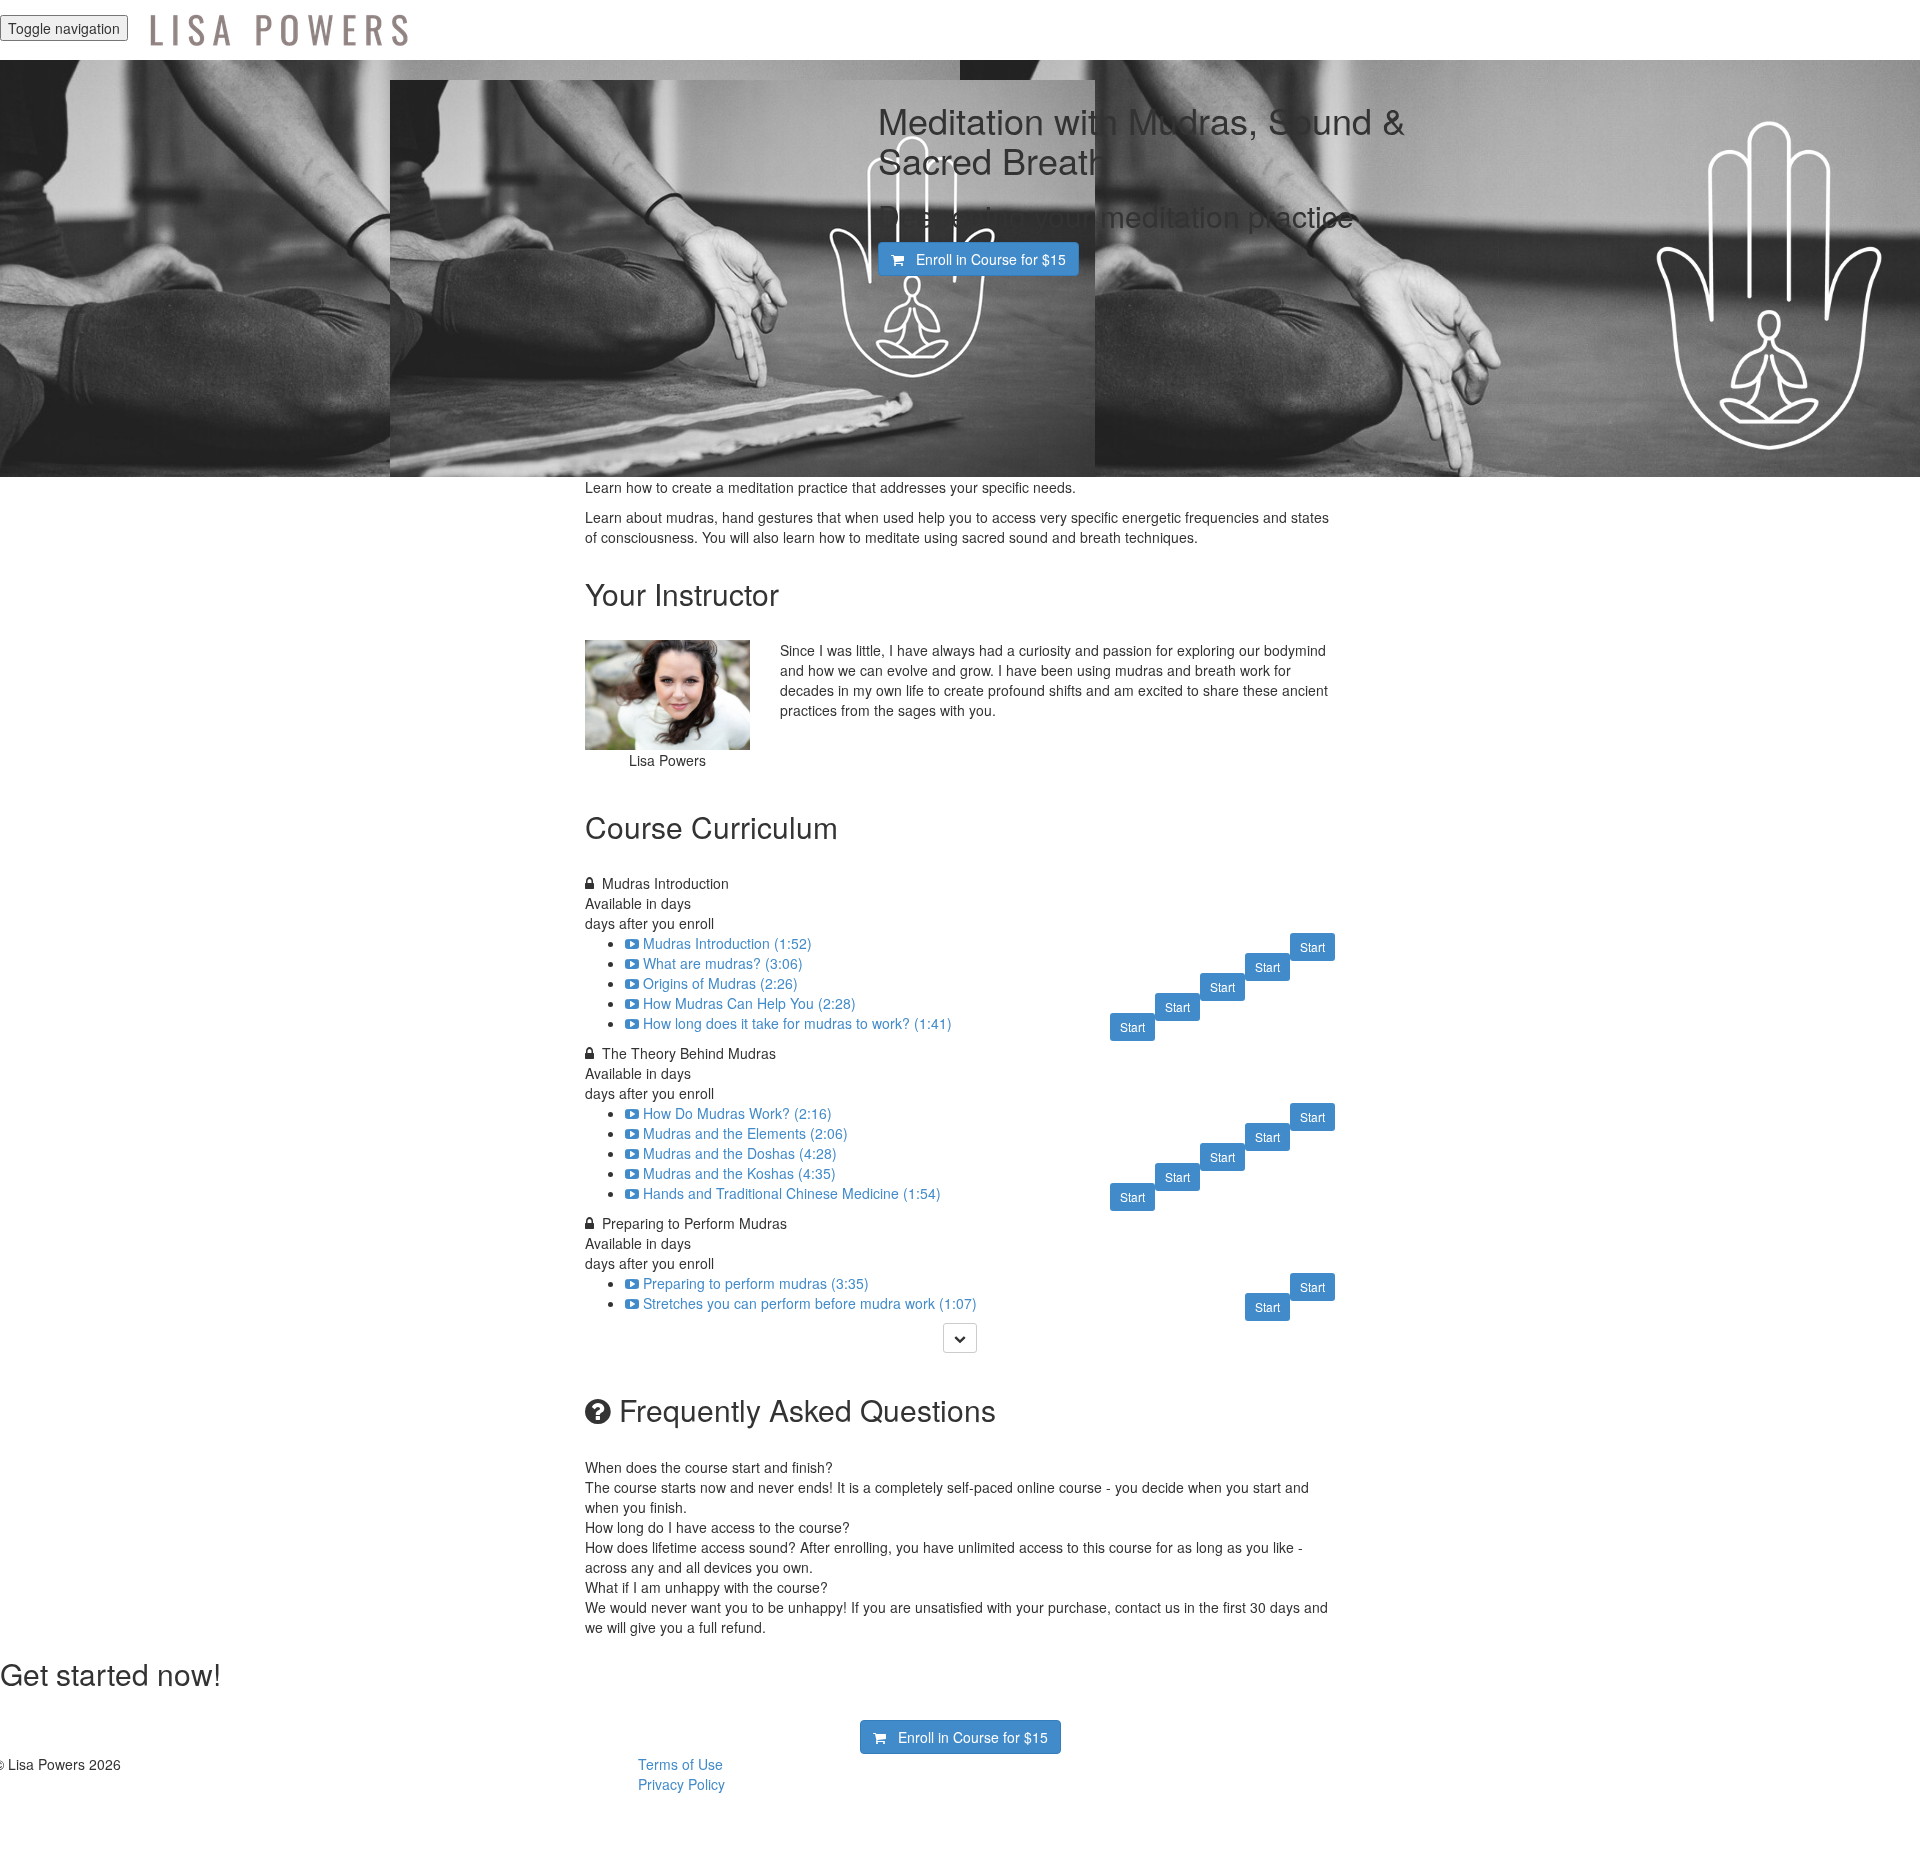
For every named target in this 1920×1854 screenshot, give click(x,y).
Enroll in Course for (985, 259)
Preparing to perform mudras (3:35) (756, 1283)
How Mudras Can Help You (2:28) (749, 1003)
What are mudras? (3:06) (723, 963)
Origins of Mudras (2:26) (720, 983)
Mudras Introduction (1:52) (727, 943)
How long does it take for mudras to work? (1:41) (797, 1023)
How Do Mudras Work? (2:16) (737, 1113)
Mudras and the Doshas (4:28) (740, 1153)
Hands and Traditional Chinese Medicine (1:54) (792, 1193)
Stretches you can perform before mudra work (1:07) (810, 1303)
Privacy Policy (681, 1784)
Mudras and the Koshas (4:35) (739, 1173)
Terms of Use (680, 1764)
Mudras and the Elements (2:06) (745, 1133)
